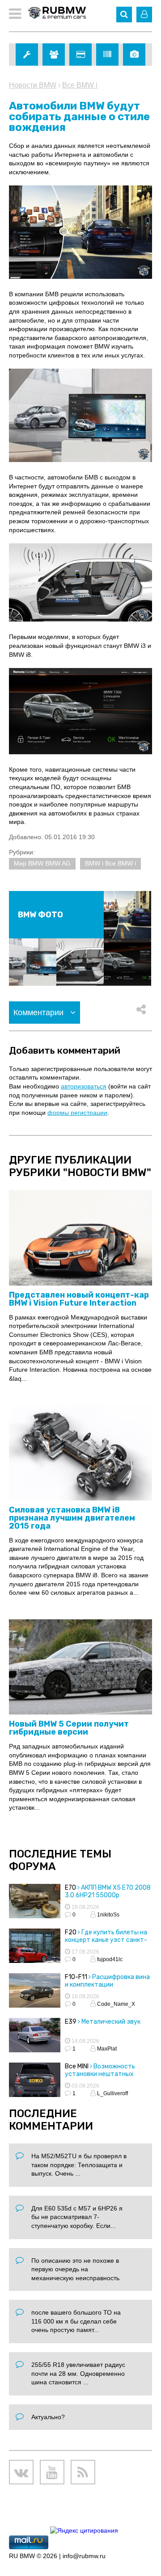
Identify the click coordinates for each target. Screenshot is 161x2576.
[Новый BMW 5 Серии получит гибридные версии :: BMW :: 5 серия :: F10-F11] (80, 1667)
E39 (71, 2022)
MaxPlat (106, 2049)
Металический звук (111, 2022)
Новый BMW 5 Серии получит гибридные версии (69, 1728)
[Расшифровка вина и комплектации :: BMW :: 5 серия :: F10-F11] (35, 1992)
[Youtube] (52, 2472)
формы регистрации (77, 1113)
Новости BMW (33, 85)
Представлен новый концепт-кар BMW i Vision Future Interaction (79, 1299)
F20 (71, 1932)
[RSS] (83, 2472)
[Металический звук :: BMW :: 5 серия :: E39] (35, 2036)
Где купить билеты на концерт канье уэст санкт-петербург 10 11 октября (106, 1940)
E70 (70, 1888)
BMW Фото (40, 915)
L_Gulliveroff (112, 2093)
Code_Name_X (115, 2004)
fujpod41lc (109, 1959)
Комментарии (40, 1013)
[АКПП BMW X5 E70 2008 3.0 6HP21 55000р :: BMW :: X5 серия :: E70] (35, 1902)
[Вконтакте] (21, 2472)
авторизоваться (84, 1086)
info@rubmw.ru (84, 2556)
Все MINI (77, 2066)
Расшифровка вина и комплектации (107, 1981)
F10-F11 (76, 1977)
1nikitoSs (108, 1915)
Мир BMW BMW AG (42, 863)
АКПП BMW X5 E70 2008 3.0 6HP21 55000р (108, 1891)
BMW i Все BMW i (110, 863)
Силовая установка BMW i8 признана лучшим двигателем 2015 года (72, 1518)
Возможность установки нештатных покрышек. (100, 2074)
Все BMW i (80, 85)
